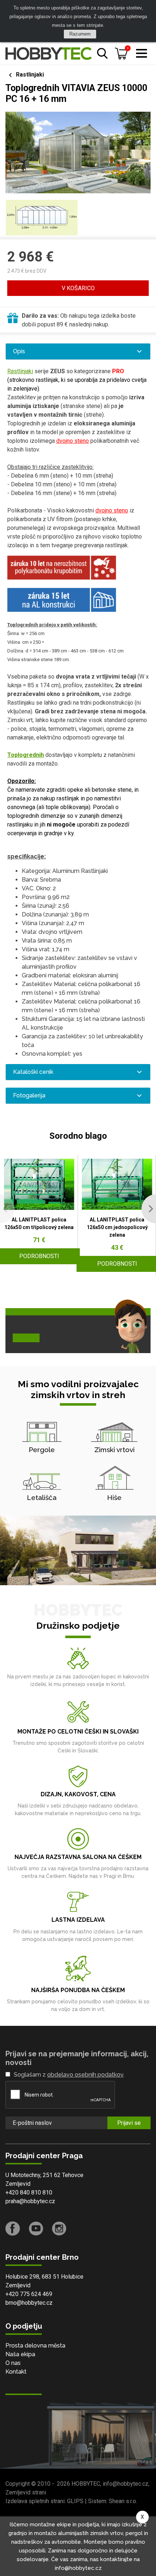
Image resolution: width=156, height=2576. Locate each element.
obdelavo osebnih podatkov (85, 2075)
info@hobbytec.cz (126, 2484)
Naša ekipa (20, 2354)
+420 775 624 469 (29, 2294)
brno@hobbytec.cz (29, 2303)
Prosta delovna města (35, 2346)
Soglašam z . (69, 2075)
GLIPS (75, 2501)
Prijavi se (129, 2123)
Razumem (80, 34)
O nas (13, 2363)
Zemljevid (18, 2184)
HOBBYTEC (86, 2484)
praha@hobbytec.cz (30, 2201)
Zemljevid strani (26, 2492)
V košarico (78, 288)
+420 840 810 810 (29, 2192)
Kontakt (16, 2372)
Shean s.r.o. (123, 2501)
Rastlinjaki (30, 75)
